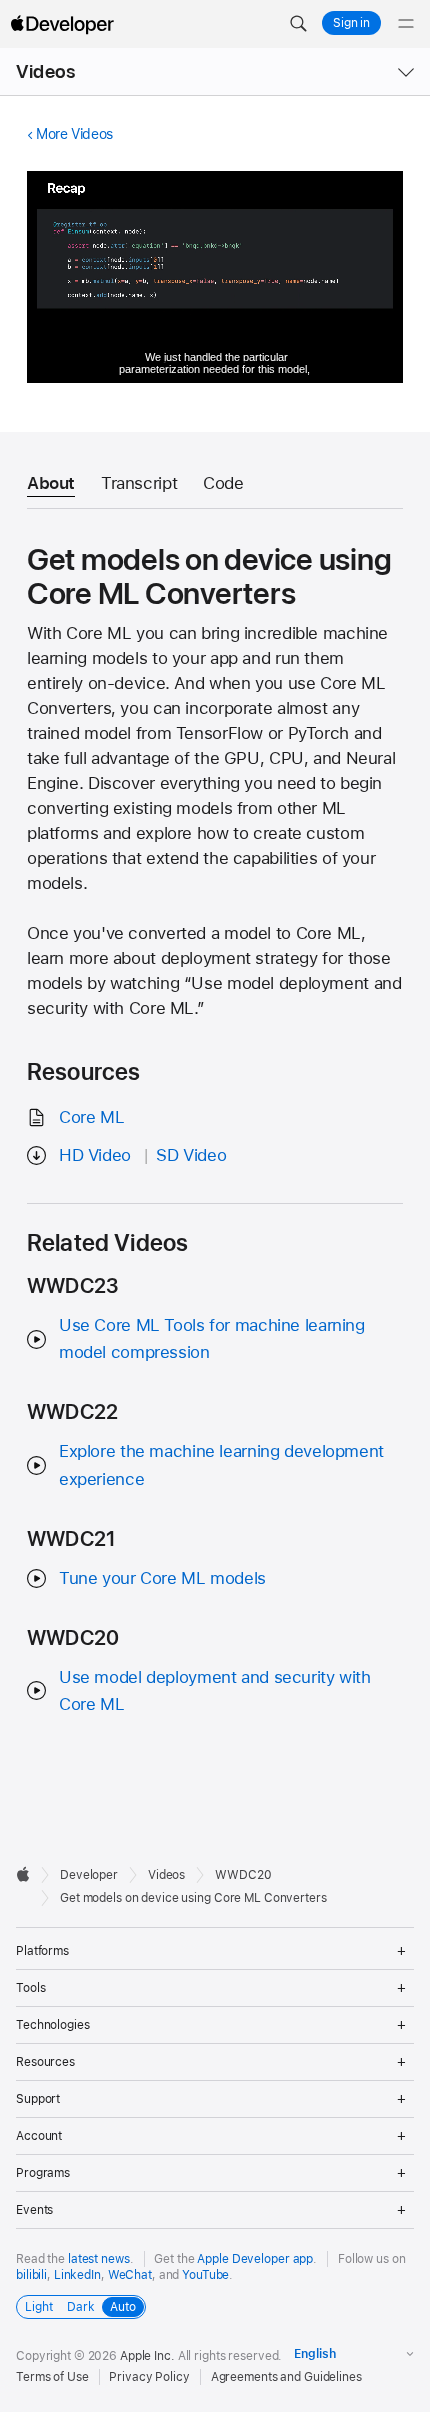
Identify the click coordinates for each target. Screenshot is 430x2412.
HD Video (95, 1155)
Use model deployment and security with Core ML (215, 1690)
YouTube (205, 2275)
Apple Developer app (255, 2259)
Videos (45, 71)
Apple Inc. (147, 2356)
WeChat (130, 2275)
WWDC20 (243, 1875)
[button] (298, 24)
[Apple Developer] (62, 24)
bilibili (31, 2275)
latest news (99, 2259)
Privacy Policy (149, 2377)
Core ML (91, 1117)
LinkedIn (77, 2275)
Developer (89, 1875)
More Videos (74, 134)
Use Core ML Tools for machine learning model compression (212, 1338)
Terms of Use (52, 2377)
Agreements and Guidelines (286, 2377)
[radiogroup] (81, 2307)
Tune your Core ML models (162, 1578)
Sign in (351, 23)
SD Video (191, 1155)
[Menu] (406, 24)
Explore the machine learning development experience (221, 1464)
